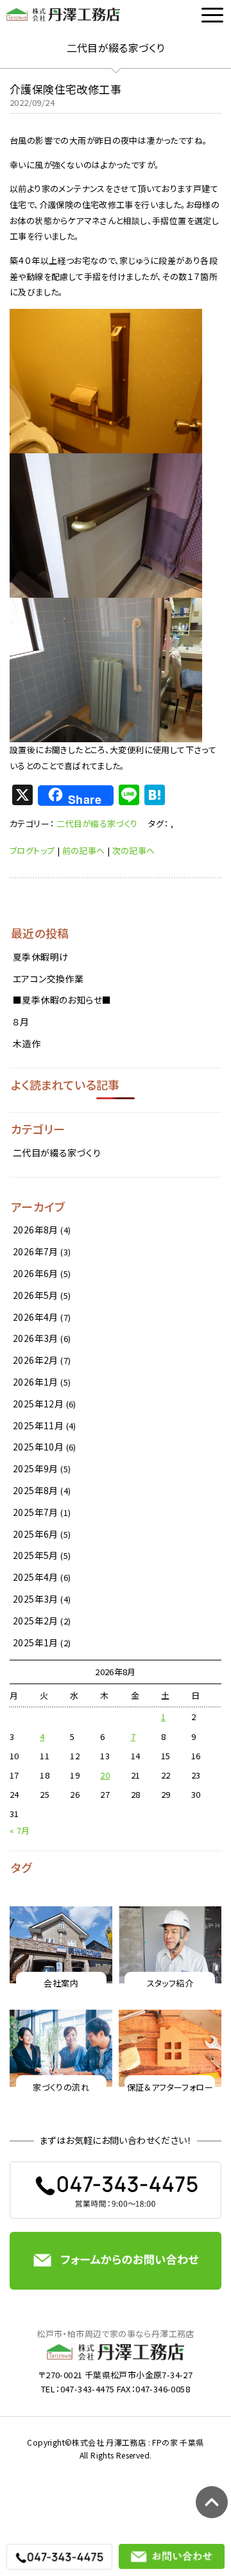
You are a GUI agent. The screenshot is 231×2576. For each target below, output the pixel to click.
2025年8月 (36, 1490)
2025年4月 (36, 1577)
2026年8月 (36, 1230)
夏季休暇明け (40, 957)
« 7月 (20, 1830)
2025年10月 (38, 1447)
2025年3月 (36, 1599)
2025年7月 (36, 1512)
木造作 (27, 1043)
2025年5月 (36, 1555)
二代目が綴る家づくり (97, 823)
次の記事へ (134, 850)
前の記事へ (84, 850)
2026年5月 (36, 1295)
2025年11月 (38, 1425)
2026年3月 (36, 1338)
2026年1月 (36, 1382)
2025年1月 (36, 1642)
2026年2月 (36, 1360)
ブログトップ (32, 850)
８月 (21, 1022)
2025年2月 (36, 1621)
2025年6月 (36, 1534)
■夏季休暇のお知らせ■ (62, 1000)
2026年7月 (36, 1251)
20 (105, 1775)
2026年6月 (36, 1273)
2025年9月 (36, 1468)
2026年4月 (36, 1317)
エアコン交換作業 (48, 979)
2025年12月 (38, 1404)
